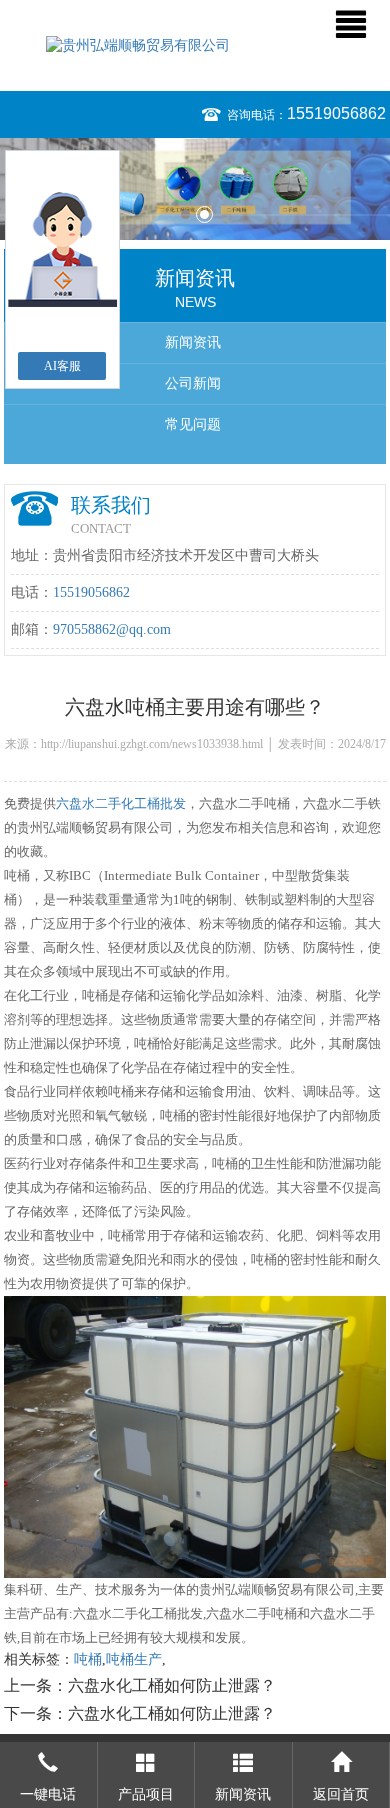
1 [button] (185, 214)
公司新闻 (193, 383)
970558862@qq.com (112, 629)
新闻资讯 (193, 342)
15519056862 (336, 113)
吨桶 (88, 1659)
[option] (195, 189)
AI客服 (62, 366)
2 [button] (204, 214)
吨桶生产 (134, 1659)
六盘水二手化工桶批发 (121, 803)
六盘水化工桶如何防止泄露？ (172, 1685)
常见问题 (193, 424)
